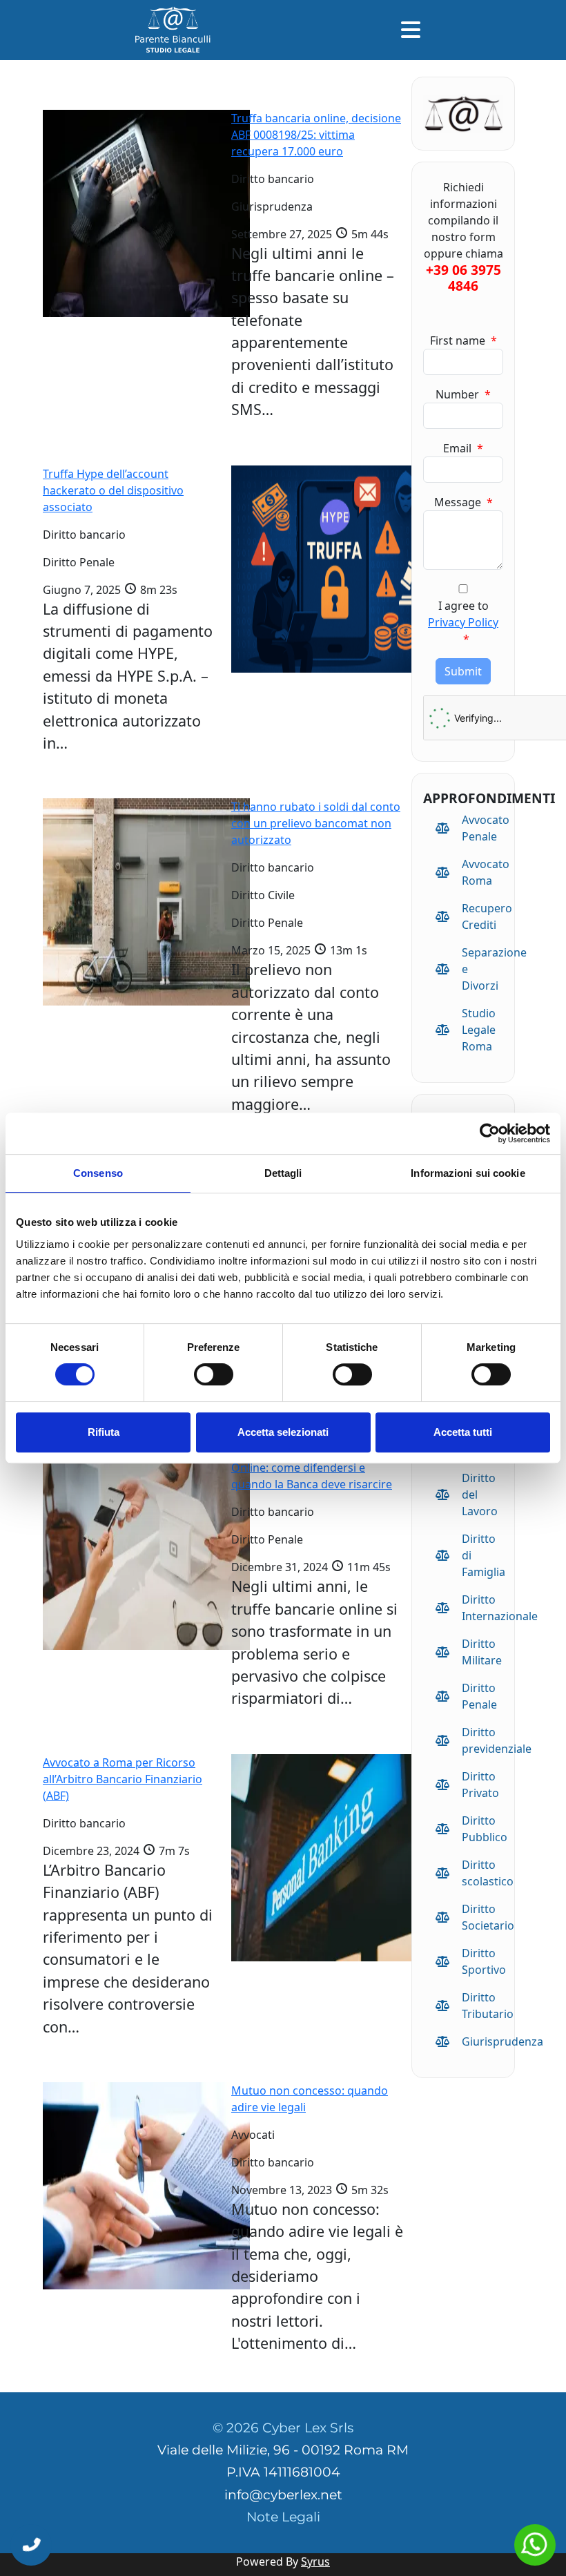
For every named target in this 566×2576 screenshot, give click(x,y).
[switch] (214, 1374)
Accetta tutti (463, 1432)
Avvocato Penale (482, 828)
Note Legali (283, 2517)
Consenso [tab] (98, 1173)
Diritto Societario (482, 1917)
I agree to (463, 622)
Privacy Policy (463, 622)
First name (463, 340)
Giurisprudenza (482, 2041)
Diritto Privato (480, 1785)
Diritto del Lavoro (480, 1494)
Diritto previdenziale (482, 1740)
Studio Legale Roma (479, 1030)
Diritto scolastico (482, 1873)
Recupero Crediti (482, 916)
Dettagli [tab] (283, 1173)
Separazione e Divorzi (482, 969)
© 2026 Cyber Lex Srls (283, 2428)
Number (463, 394)
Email (463, 448)
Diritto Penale (479, 1696)
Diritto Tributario (482, 2006)
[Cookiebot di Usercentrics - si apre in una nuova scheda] (490, 1133)
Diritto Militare (482, 1652)
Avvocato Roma (482, 872)
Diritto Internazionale (482, 1608)
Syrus (315, 2561)
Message (463, 502)
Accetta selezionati (283, 1432)
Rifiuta (104, 1432)
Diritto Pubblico (482, 1829)
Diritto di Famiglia (482, 1555)
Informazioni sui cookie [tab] (468, 1173)
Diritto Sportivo (482, 1961)
